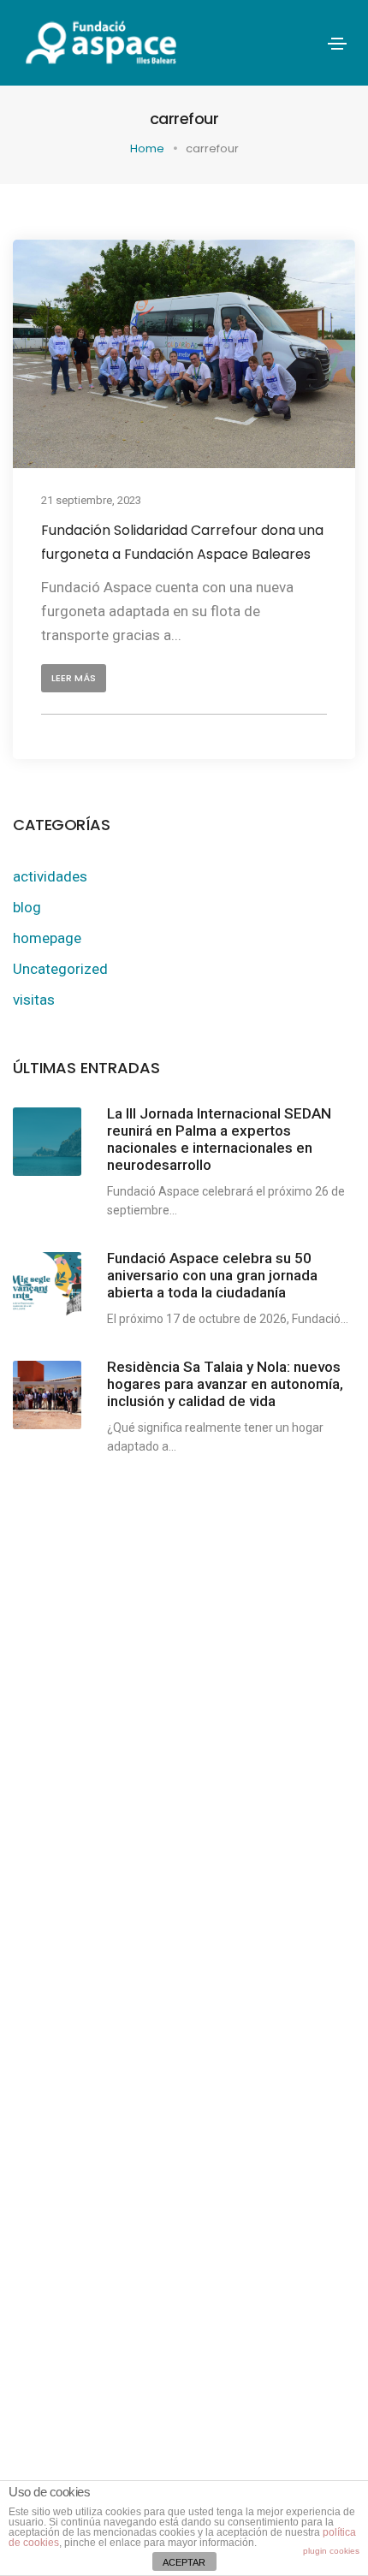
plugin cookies (331, 2551)
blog (27, 907)
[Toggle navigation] (337, 44)
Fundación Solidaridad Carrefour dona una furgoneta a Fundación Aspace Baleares (182, 543)
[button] (74, 679)
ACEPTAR (184, 2562)
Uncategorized (60, 969)
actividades (50, 876)
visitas (34, 1000)
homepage (47, 938)
